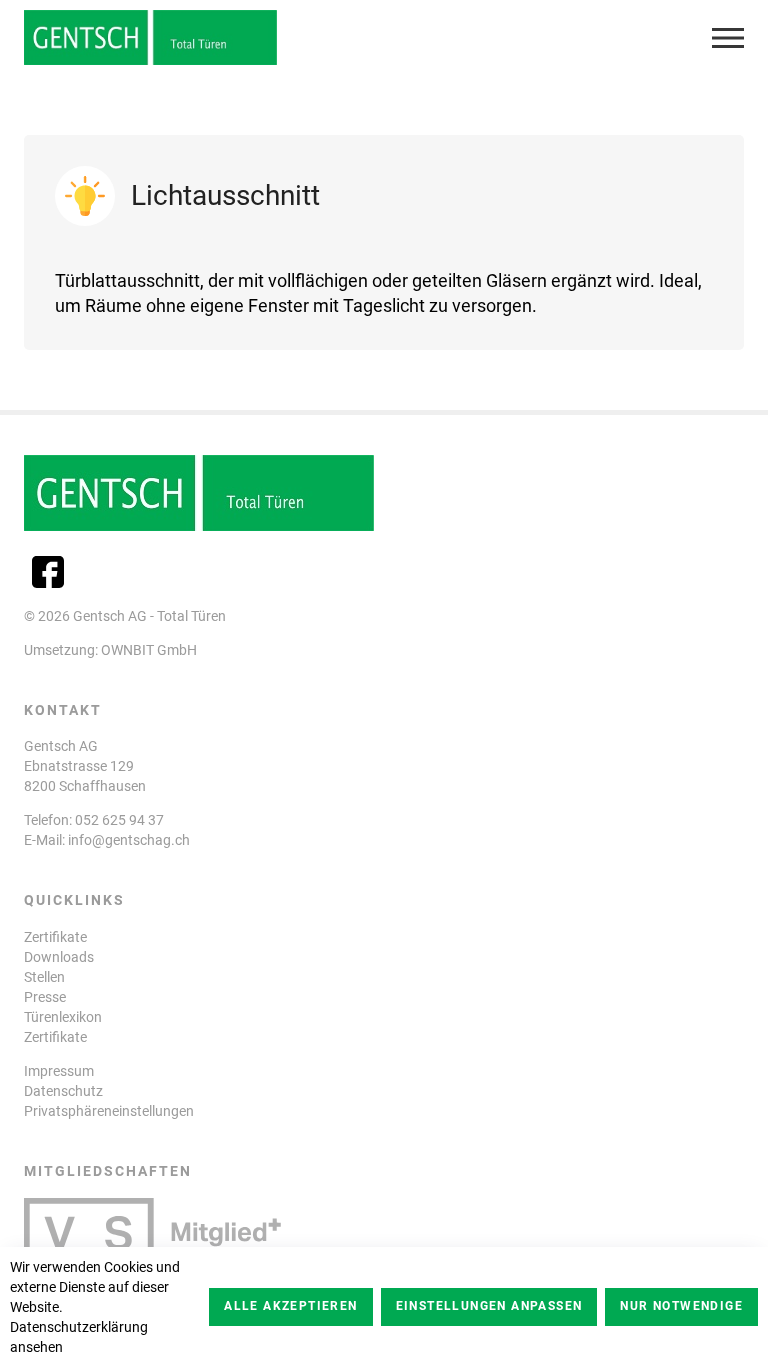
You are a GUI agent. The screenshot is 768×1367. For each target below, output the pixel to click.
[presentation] (728, 38)
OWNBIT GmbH (149, 650)
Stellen (44, 977)
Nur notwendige (681, 1306)
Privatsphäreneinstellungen (109, 1111)
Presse (45, 997)
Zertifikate (55, 937)
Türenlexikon (63, 1017)
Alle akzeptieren (290, 1306)
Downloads (59, 957)
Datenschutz (63, 1091)
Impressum (59, 1071)
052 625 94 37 (119, 820)
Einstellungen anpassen (489, 1306)
